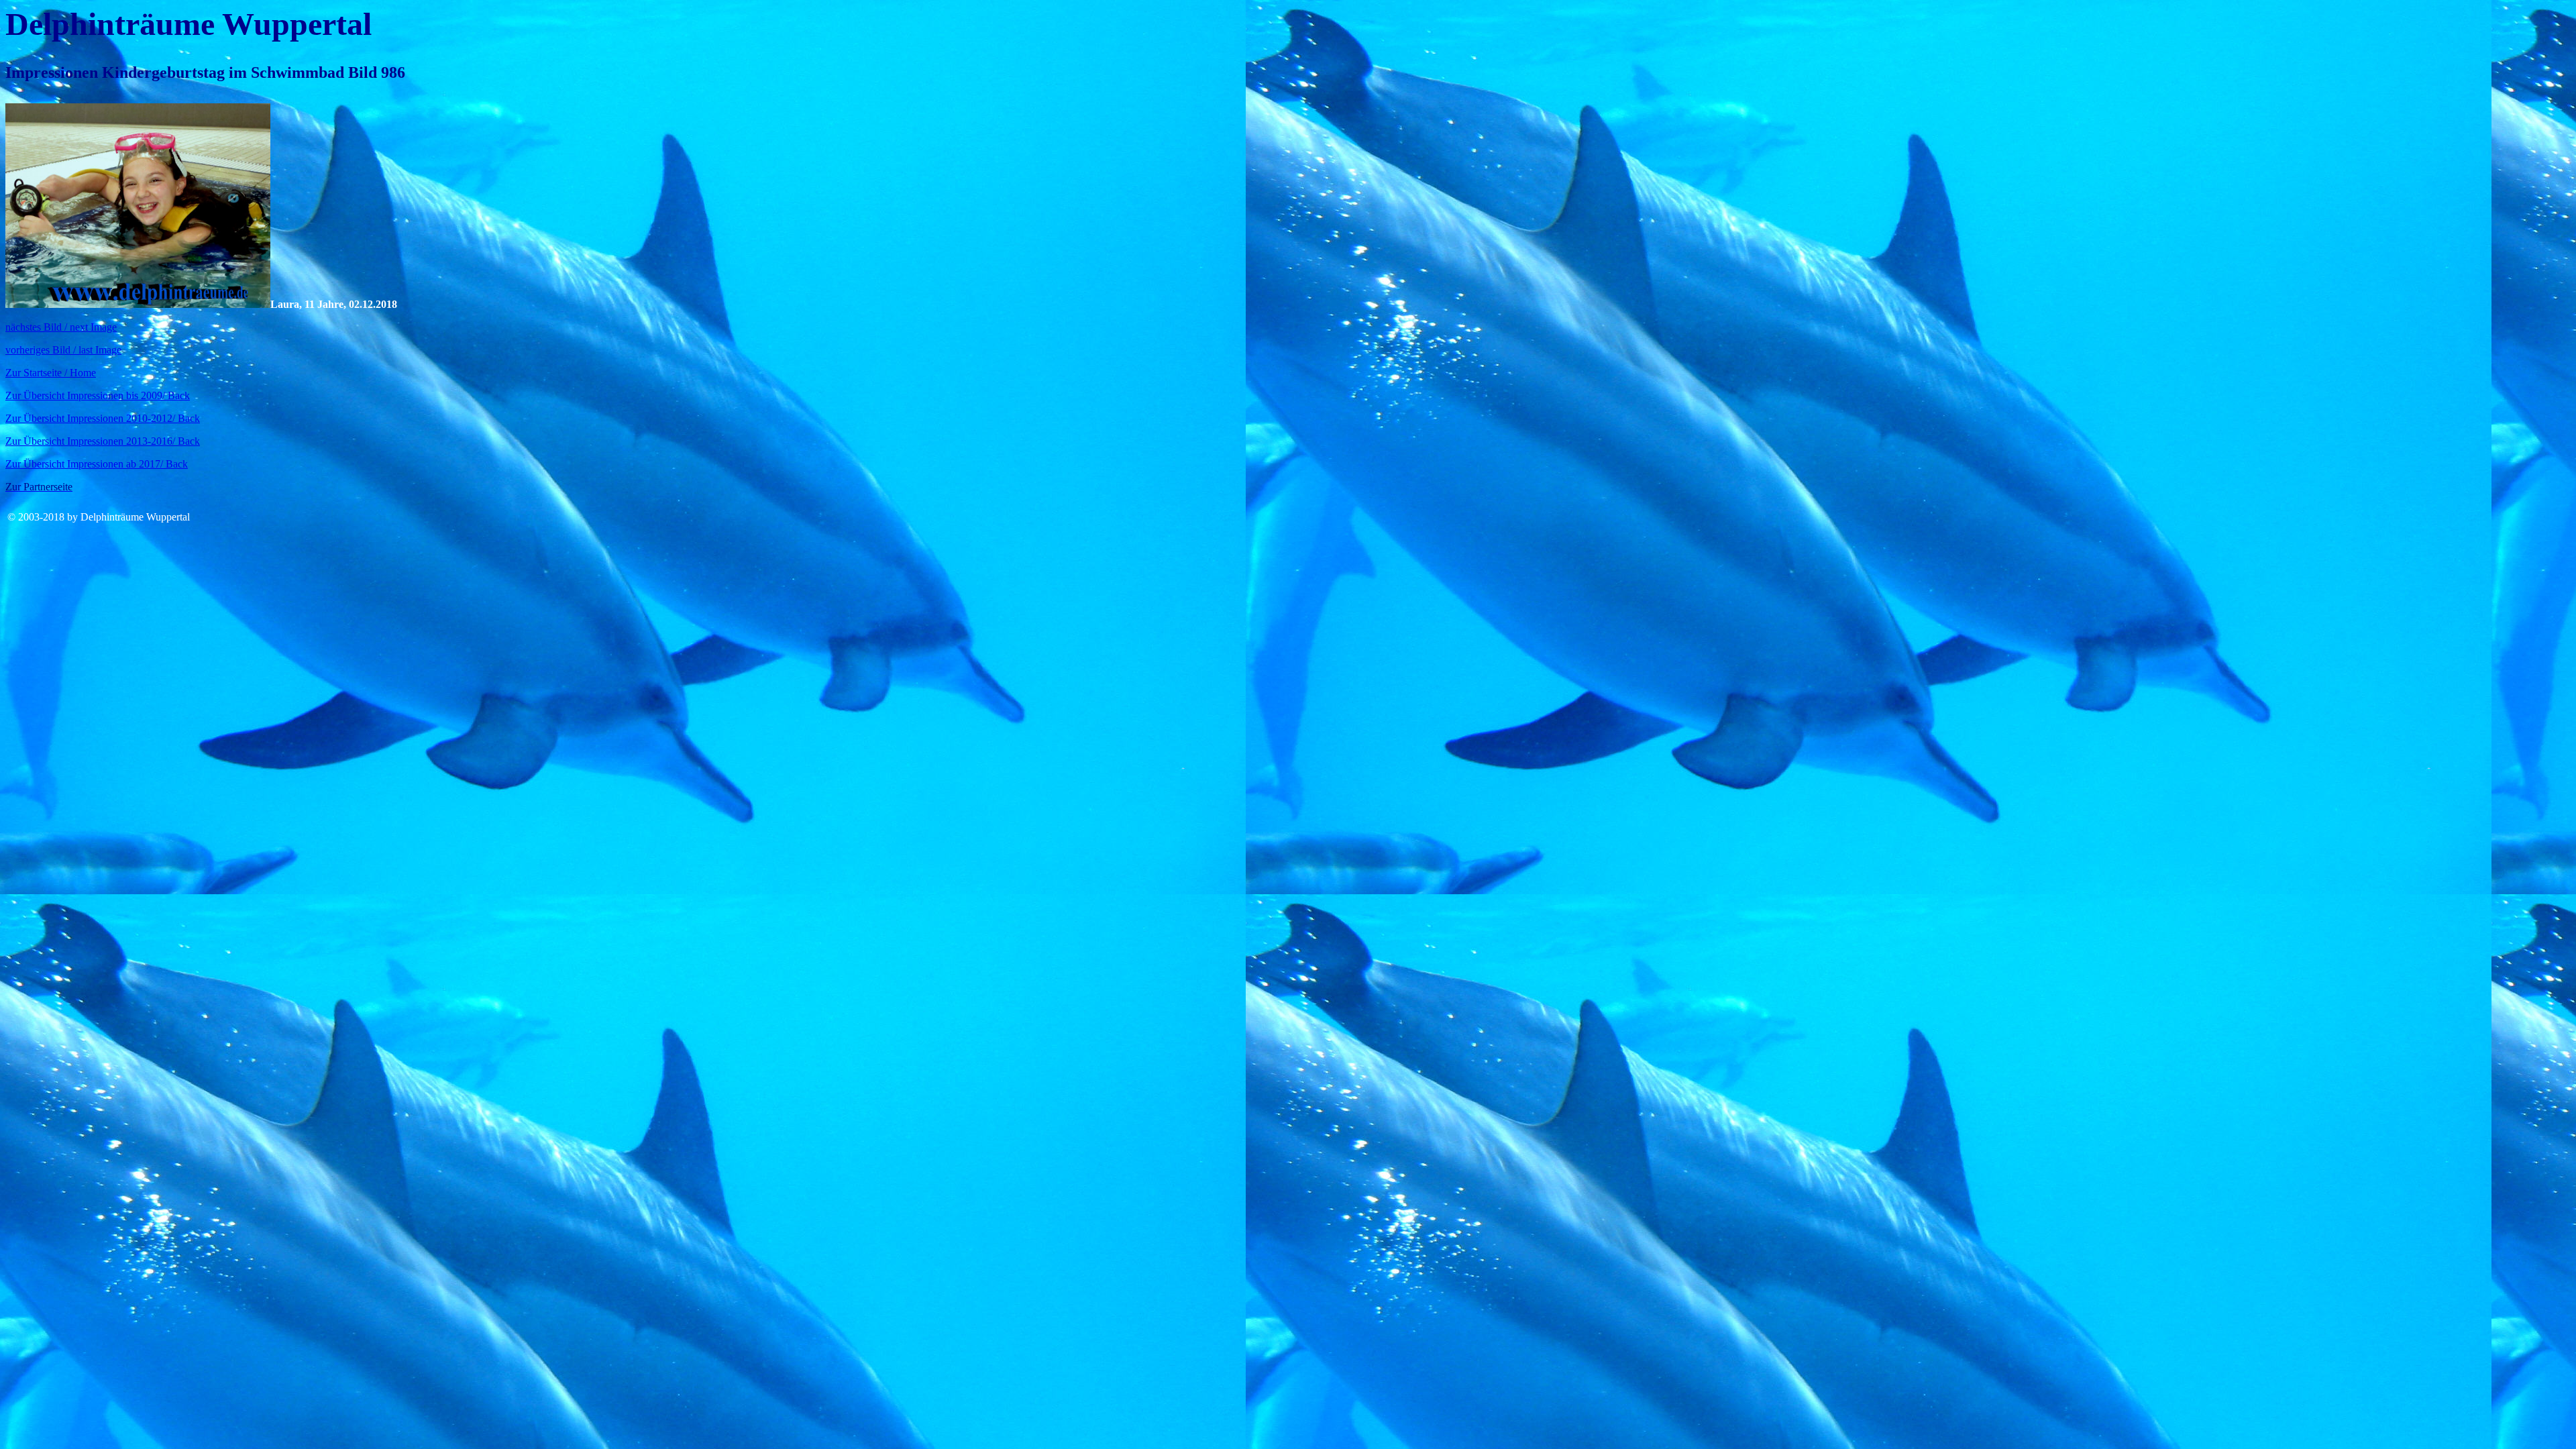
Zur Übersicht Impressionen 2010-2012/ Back (103, 418)
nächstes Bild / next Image (61, 327)
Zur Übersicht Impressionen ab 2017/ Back (97, 464)
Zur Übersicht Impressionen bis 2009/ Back (98, 395)
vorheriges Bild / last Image (63, 350)
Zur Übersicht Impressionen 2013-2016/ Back (103, 441)
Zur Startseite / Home (51, 373)
